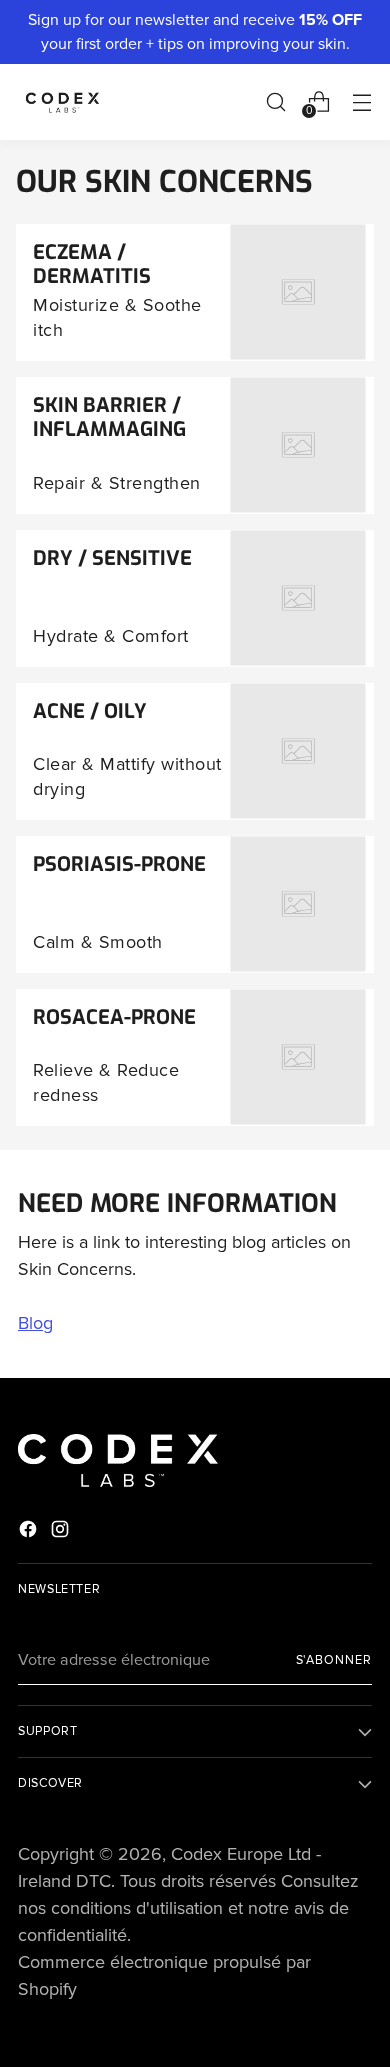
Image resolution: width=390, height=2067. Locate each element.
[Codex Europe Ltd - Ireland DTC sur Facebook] (30, 1533)
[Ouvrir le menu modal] (361, 101)
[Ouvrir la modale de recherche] (275, 101)
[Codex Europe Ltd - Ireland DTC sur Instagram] (62, 1533)
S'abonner (334, 1660)
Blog (35, 1323)
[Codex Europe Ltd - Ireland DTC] (63, 102)
